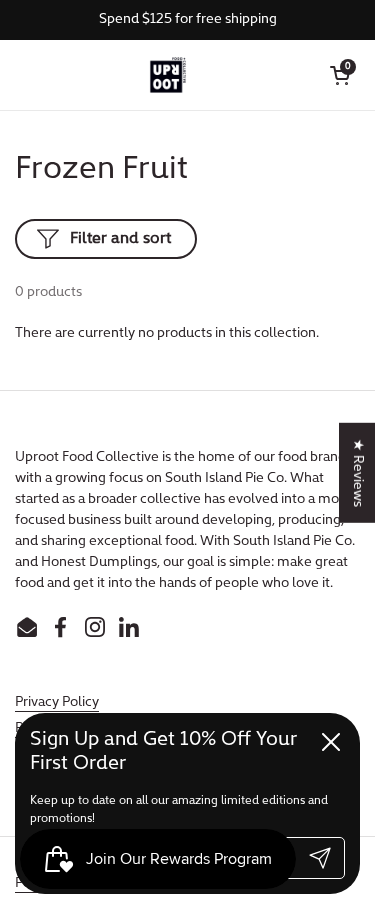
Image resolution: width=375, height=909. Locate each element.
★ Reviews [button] (357, 472)
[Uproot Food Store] (168, 75)
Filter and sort (120, 239)
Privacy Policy (57, 702)
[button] (340, 75)
